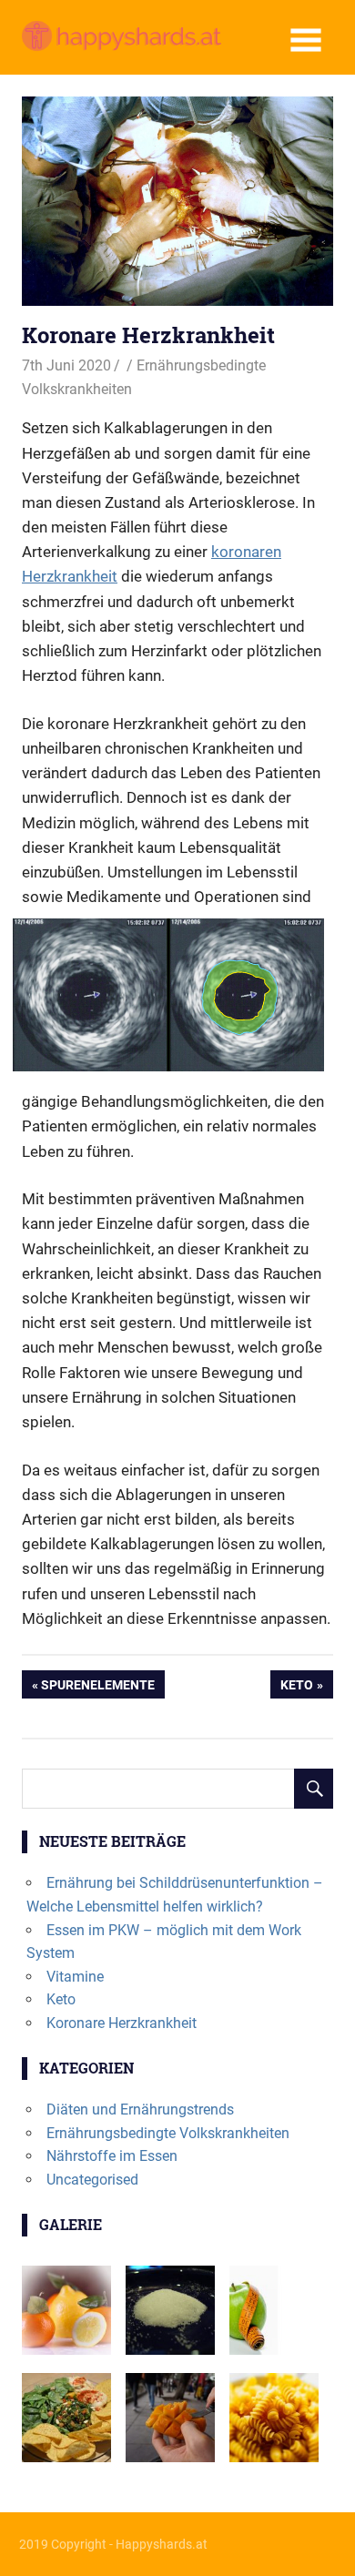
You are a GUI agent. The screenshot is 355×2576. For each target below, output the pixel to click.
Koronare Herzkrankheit (122, 2023)
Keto (298, 1688)
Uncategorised (92, 2180)
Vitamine (75, 1977)
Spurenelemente (97, 1688)
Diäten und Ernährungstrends (140, 2109)
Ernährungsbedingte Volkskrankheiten (168, 2133)
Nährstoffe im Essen (112, 2156)
